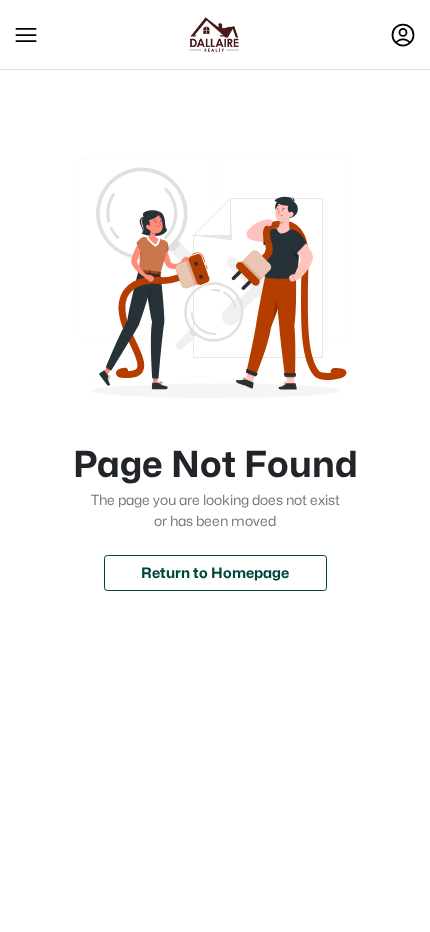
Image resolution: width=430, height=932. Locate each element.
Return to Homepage (215, 572)
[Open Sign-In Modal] (403, 35)
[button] (26, 35)
